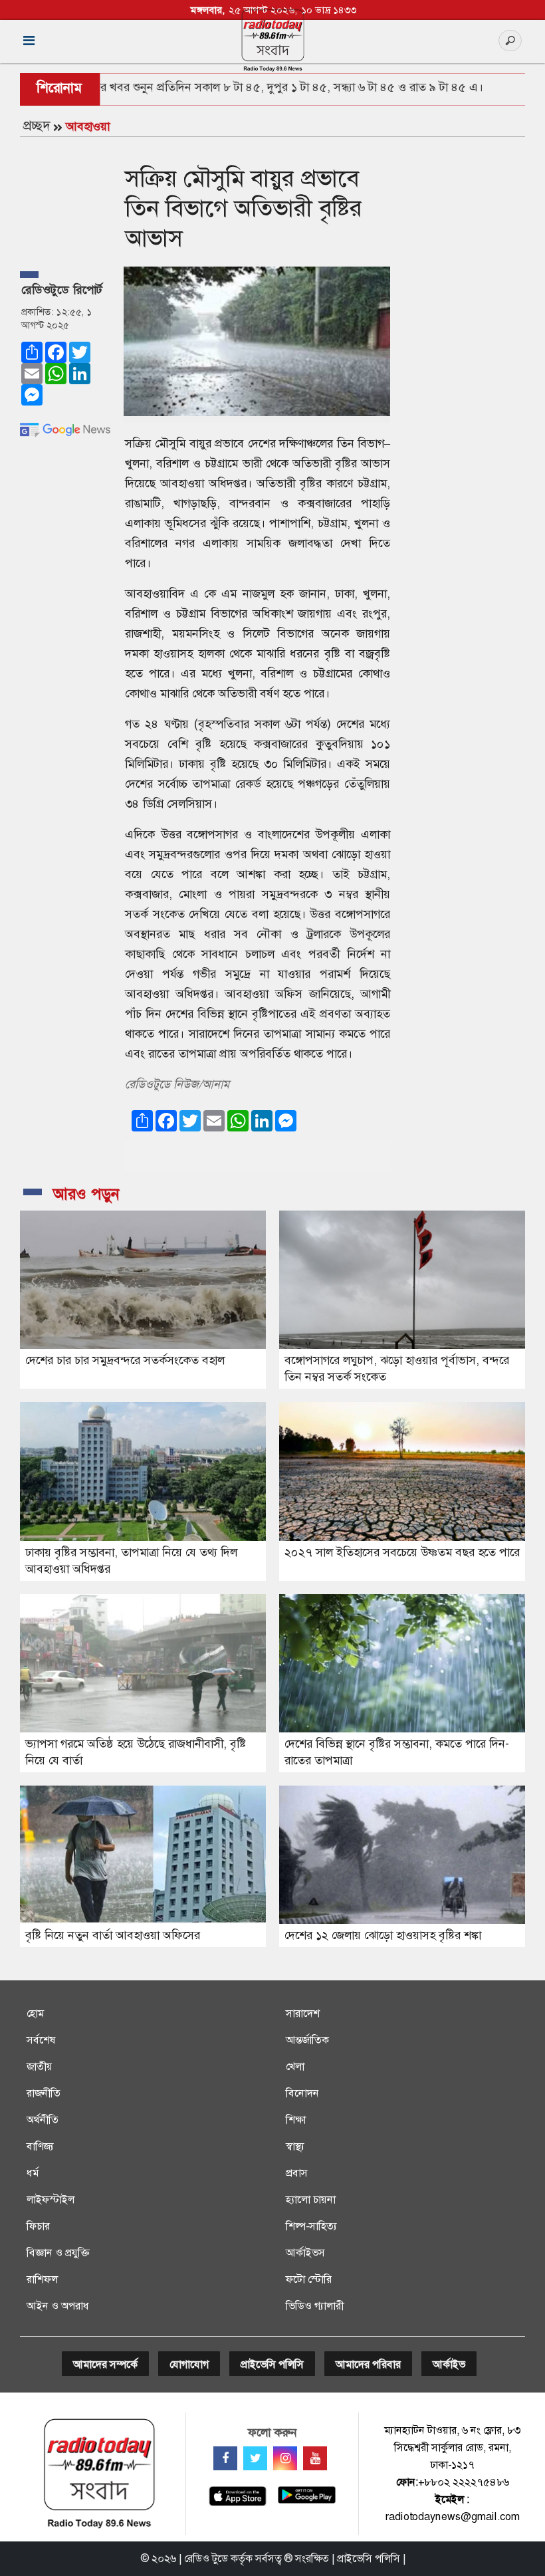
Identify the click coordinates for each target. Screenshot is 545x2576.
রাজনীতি (44, 2093)
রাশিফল (42, 2279)
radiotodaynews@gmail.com (453, 2517)
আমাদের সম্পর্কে (105, 2364)
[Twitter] (255, 2458)
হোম (35, 2013)
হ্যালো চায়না (311, 2199)
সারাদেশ (303, 2013)
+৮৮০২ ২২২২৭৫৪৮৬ (464, 2482)
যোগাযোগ (189, 2364)
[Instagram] (285, 2458)
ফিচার (38, 2226)
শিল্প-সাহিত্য (311, 2226)
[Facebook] (225, 2458)
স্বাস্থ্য (295, 2146)
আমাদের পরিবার (368, 2364)
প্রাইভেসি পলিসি (272, 2364)
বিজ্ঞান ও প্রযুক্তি (58, 2253)
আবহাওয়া (88, 126)
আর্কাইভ (449, 2364)
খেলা (295, 2066)
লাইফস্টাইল (51, 2199)
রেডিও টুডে (206, 2558)
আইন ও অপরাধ (58, 2306)
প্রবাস (297, 2173)
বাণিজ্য (40, 2146)
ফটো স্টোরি (309, 2279)
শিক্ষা (296, 2120)
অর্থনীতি (43, 2120)
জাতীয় (40, 2066)
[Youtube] (315, 2458)
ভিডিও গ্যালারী (315, 2306)
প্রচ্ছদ (37, 126)
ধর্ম (33, 2173)
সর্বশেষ (41, 2040)
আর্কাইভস (305, 2253)
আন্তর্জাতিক (307, 2040)
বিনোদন (302, 2093)
